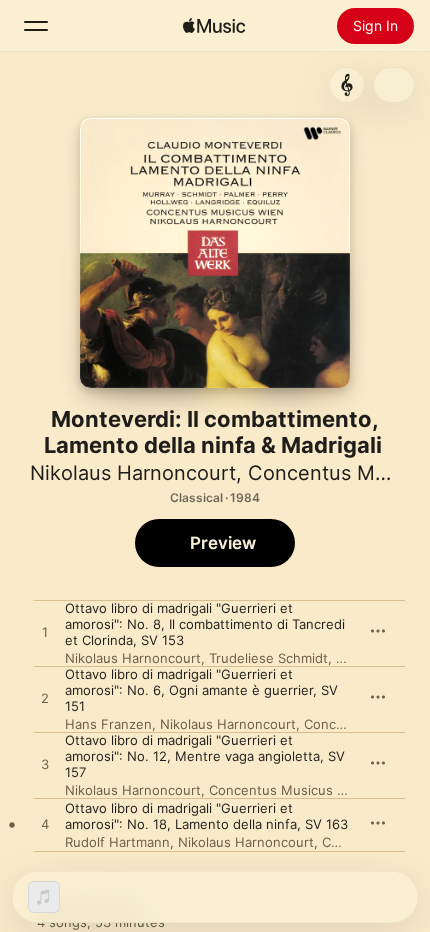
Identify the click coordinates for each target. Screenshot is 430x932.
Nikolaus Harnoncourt (133, 473)
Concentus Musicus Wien (288, 790)
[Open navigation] (36, 26)
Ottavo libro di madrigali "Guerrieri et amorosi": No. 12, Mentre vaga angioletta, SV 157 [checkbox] (205, 756)
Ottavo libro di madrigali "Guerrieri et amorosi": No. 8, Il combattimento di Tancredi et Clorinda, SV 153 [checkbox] (205, 624)
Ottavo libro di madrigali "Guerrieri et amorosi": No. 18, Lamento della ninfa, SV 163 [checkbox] (206, 816)
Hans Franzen (108, 724)
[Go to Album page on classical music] (347, 85)
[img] (214, 26)
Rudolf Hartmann (117, 842)
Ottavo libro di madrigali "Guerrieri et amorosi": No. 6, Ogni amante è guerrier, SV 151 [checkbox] (201, 690)
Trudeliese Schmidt (268, 658)
